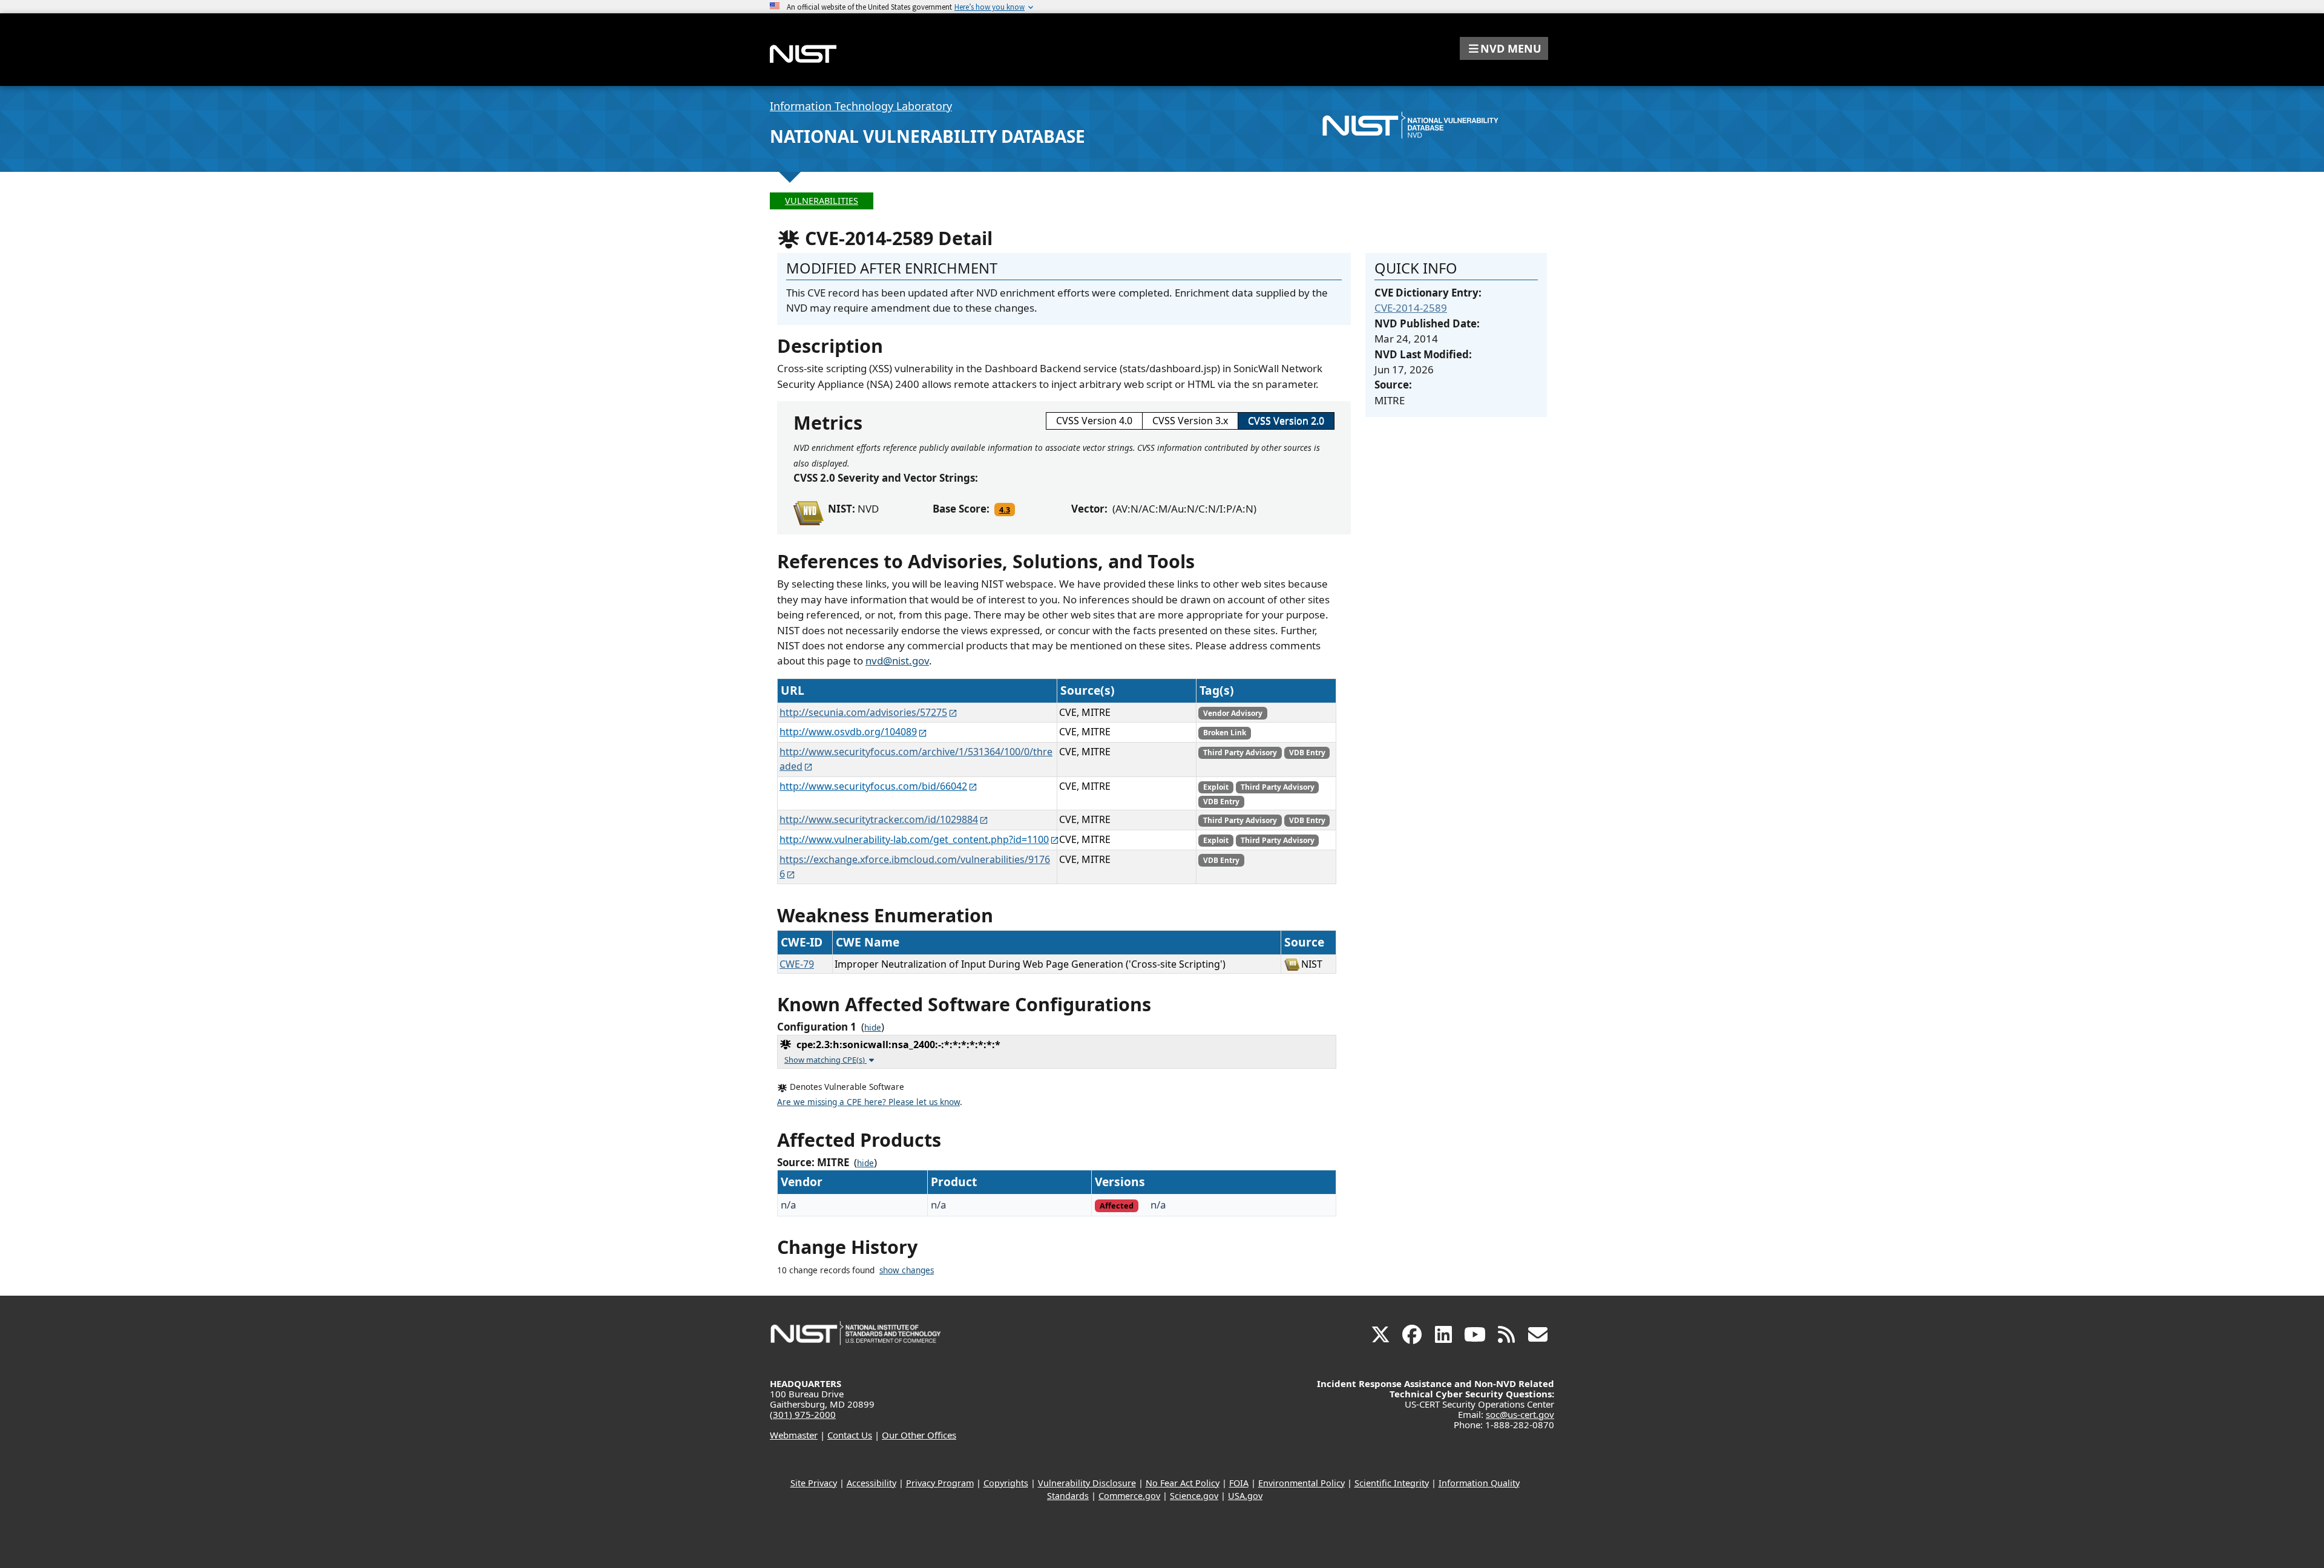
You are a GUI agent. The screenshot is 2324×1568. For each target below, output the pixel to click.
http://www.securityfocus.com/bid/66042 (873, 786)
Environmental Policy (1302, 1483)
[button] (1504, 48)
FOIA (1239, 1483)
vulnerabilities (822, 201)
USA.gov (1245, 1496)
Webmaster (794, 1435)
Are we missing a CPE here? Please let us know (868, 1102)
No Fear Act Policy (1183, 1483)
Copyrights (1006, 1483)
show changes (907, 1270)
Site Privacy (814, 1483)
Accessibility (871, 1483)
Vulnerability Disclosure (1087, 1483)
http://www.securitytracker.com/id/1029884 (879, 819)
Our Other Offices (919, 1435)
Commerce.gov (1129, 1496)
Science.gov (1194, 1496)
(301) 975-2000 (803, 1414)
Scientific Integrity (1392, 1483)
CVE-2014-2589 (1411, 308)
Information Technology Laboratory (861, 106)
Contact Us (850, 1435)
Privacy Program (940, 1483)
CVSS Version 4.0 (1094, 421)
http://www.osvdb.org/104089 (848, 732)
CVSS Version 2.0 (1286, 421)
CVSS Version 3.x (1190, 421)
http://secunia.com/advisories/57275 (863, 712)
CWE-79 (797, 964)
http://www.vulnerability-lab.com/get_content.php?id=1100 (914, 839)
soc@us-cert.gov (1520, 1414)
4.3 (1005, 510)
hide (873, 1028)
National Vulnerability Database (927, 136)
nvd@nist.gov (897, 661)
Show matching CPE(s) (826, 1060)
